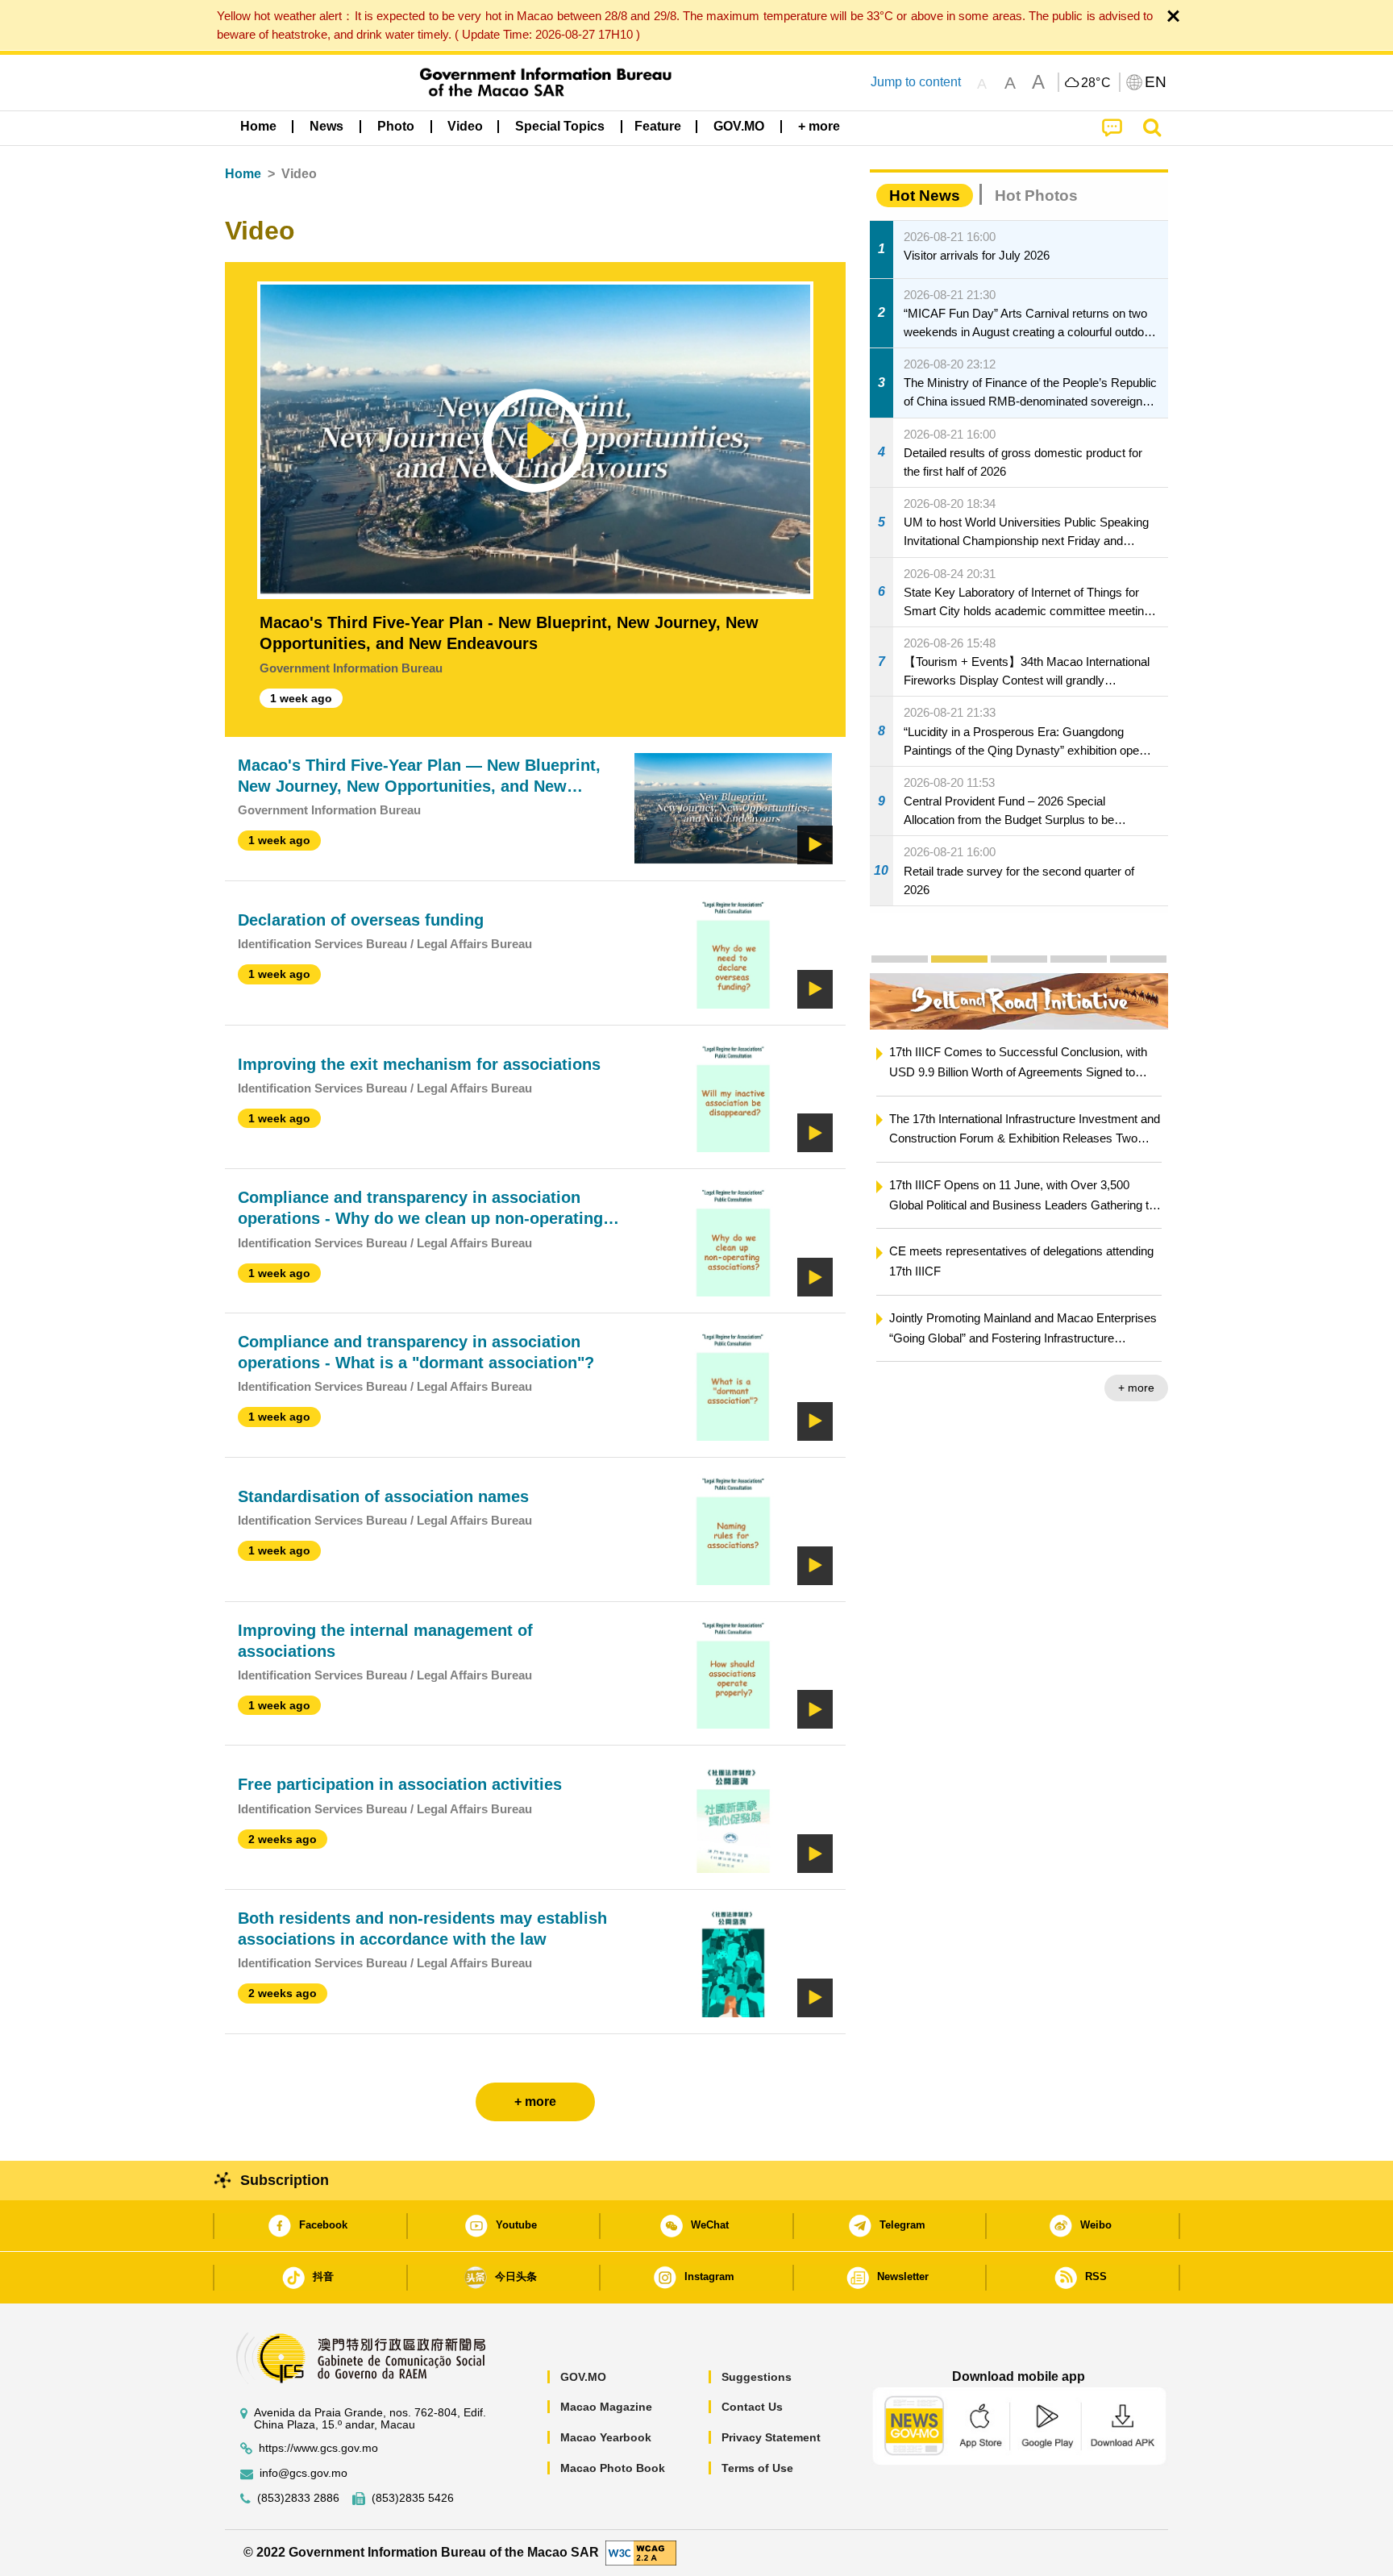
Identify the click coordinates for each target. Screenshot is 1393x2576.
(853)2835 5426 (413, 2498)
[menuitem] (326, 127)
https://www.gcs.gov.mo (318, 2448)
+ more (1136, 1388)
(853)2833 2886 (298, 2498)
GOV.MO (583, 2377)
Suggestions (757, 2377)
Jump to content (916, 82)
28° (1096, 83)
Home (243, 174)
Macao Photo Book (613, 2468)
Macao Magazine (606, 2407)
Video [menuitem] (465, 126)
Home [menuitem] (258, 126)
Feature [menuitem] (658, 126)
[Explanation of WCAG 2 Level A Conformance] (641, 2552)
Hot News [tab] (925, 196)
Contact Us (752, 2407)
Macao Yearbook (606, 2437)
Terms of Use (757, 2468)
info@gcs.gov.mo (304, 2473)
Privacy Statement (771, 2437)
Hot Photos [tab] (1036, 196)
